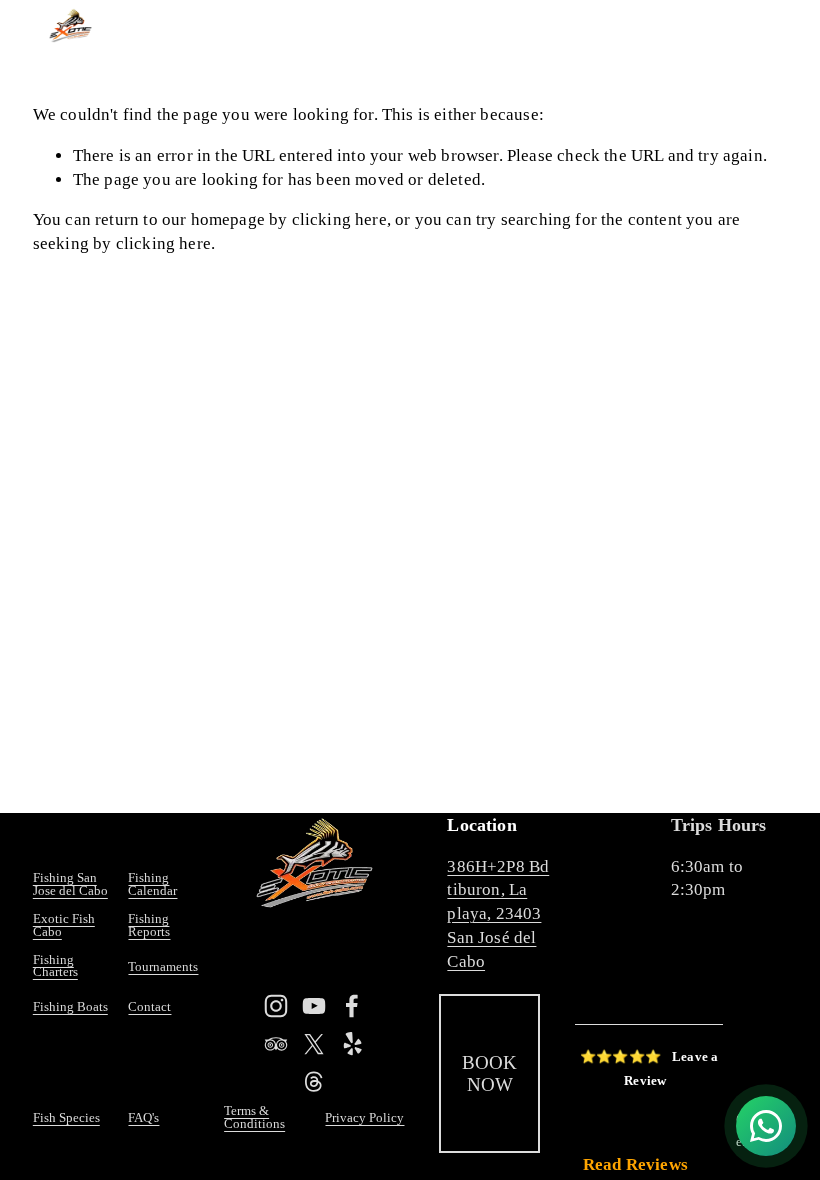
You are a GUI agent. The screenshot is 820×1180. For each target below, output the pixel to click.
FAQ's (143, 1118)
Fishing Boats (70, 1007)
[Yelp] (352, 1044)
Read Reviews (635, 1164)
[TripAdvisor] (276, 1044)
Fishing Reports (149, 926)
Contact (149, 1007)
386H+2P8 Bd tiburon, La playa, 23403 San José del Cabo (498, 914)
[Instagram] (276, 1006)
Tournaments (163, 967)
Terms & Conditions (254, 1118)
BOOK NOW (489, 1073)
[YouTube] (314, 1006)
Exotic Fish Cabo (64, 926)
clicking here (339, 219)
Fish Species (66, 1118)
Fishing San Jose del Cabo (70, 885)
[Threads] (314, 1082)
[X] (314, 1044)
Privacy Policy (364, 1118)
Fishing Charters (55, 967)
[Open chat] (766, 1126)
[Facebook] (352, 1006)
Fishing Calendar (152, 885)
